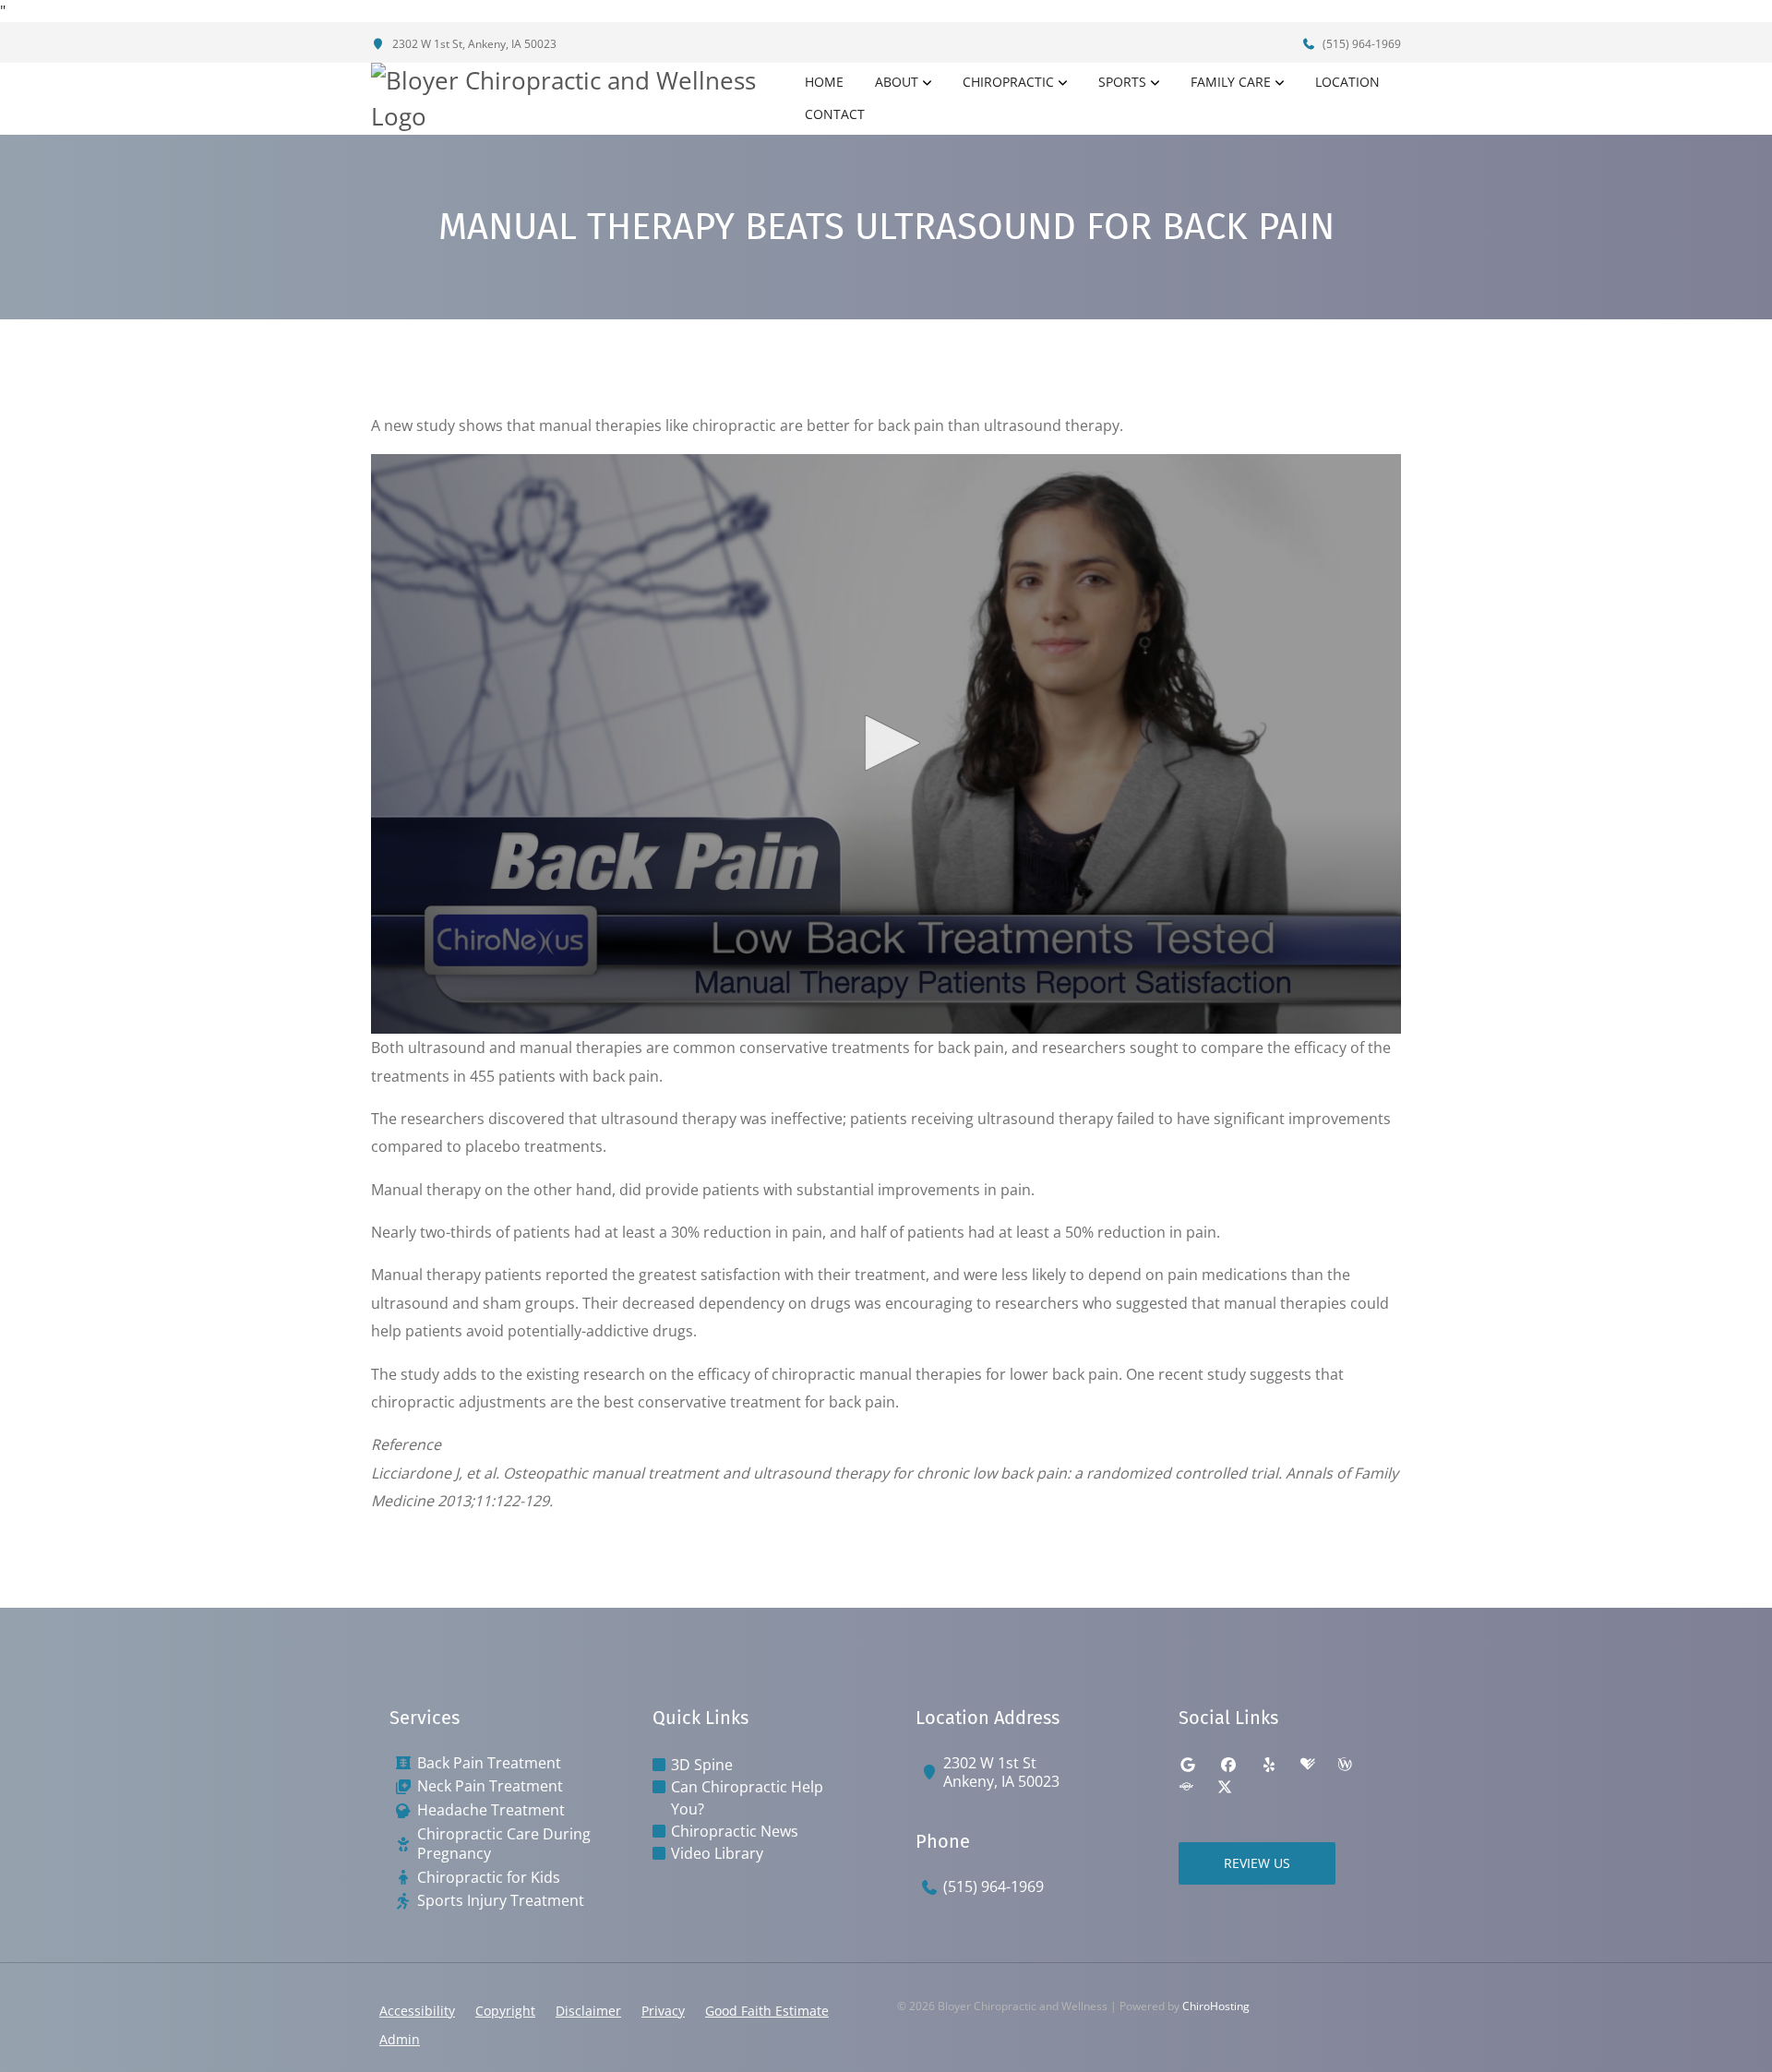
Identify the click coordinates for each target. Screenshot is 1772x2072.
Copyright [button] (505, 2011)
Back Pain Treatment (489, 1763)
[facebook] (1228, 1765)
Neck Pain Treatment (490, 1786)
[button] (886, 743)
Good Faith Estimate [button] (767, 2011)
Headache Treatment (491, 1810)
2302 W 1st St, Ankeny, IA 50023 (473, 44)
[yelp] (1269, 1765)
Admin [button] (400, 2039)
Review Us (1257, 1863)
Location (1347, 82)
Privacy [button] (663, 2011)
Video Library (717, 1853)
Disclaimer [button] (588, 2011)
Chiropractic (1008, 82)
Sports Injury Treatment (501, 1901)
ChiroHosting (1216, 2006)
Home (824, 82)
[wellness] (1345, 1765)
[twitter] (1225, 1787)
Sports (1122, 82)
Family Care (1231, 82)
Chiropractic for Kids (489, 1878)
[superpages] (1186, 1787)
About (897, 82)
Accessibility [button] (417, 2011)
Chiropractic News (735, 1831)
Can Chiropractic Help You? (747, 1798)
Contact (835, 114)
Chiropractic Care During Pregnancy (504, 1844)
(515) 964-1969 (1360, 44)
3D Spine (702, 1765)
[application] (886, 744)
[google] (1188, 1765)
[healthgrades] (1308, 1765)
